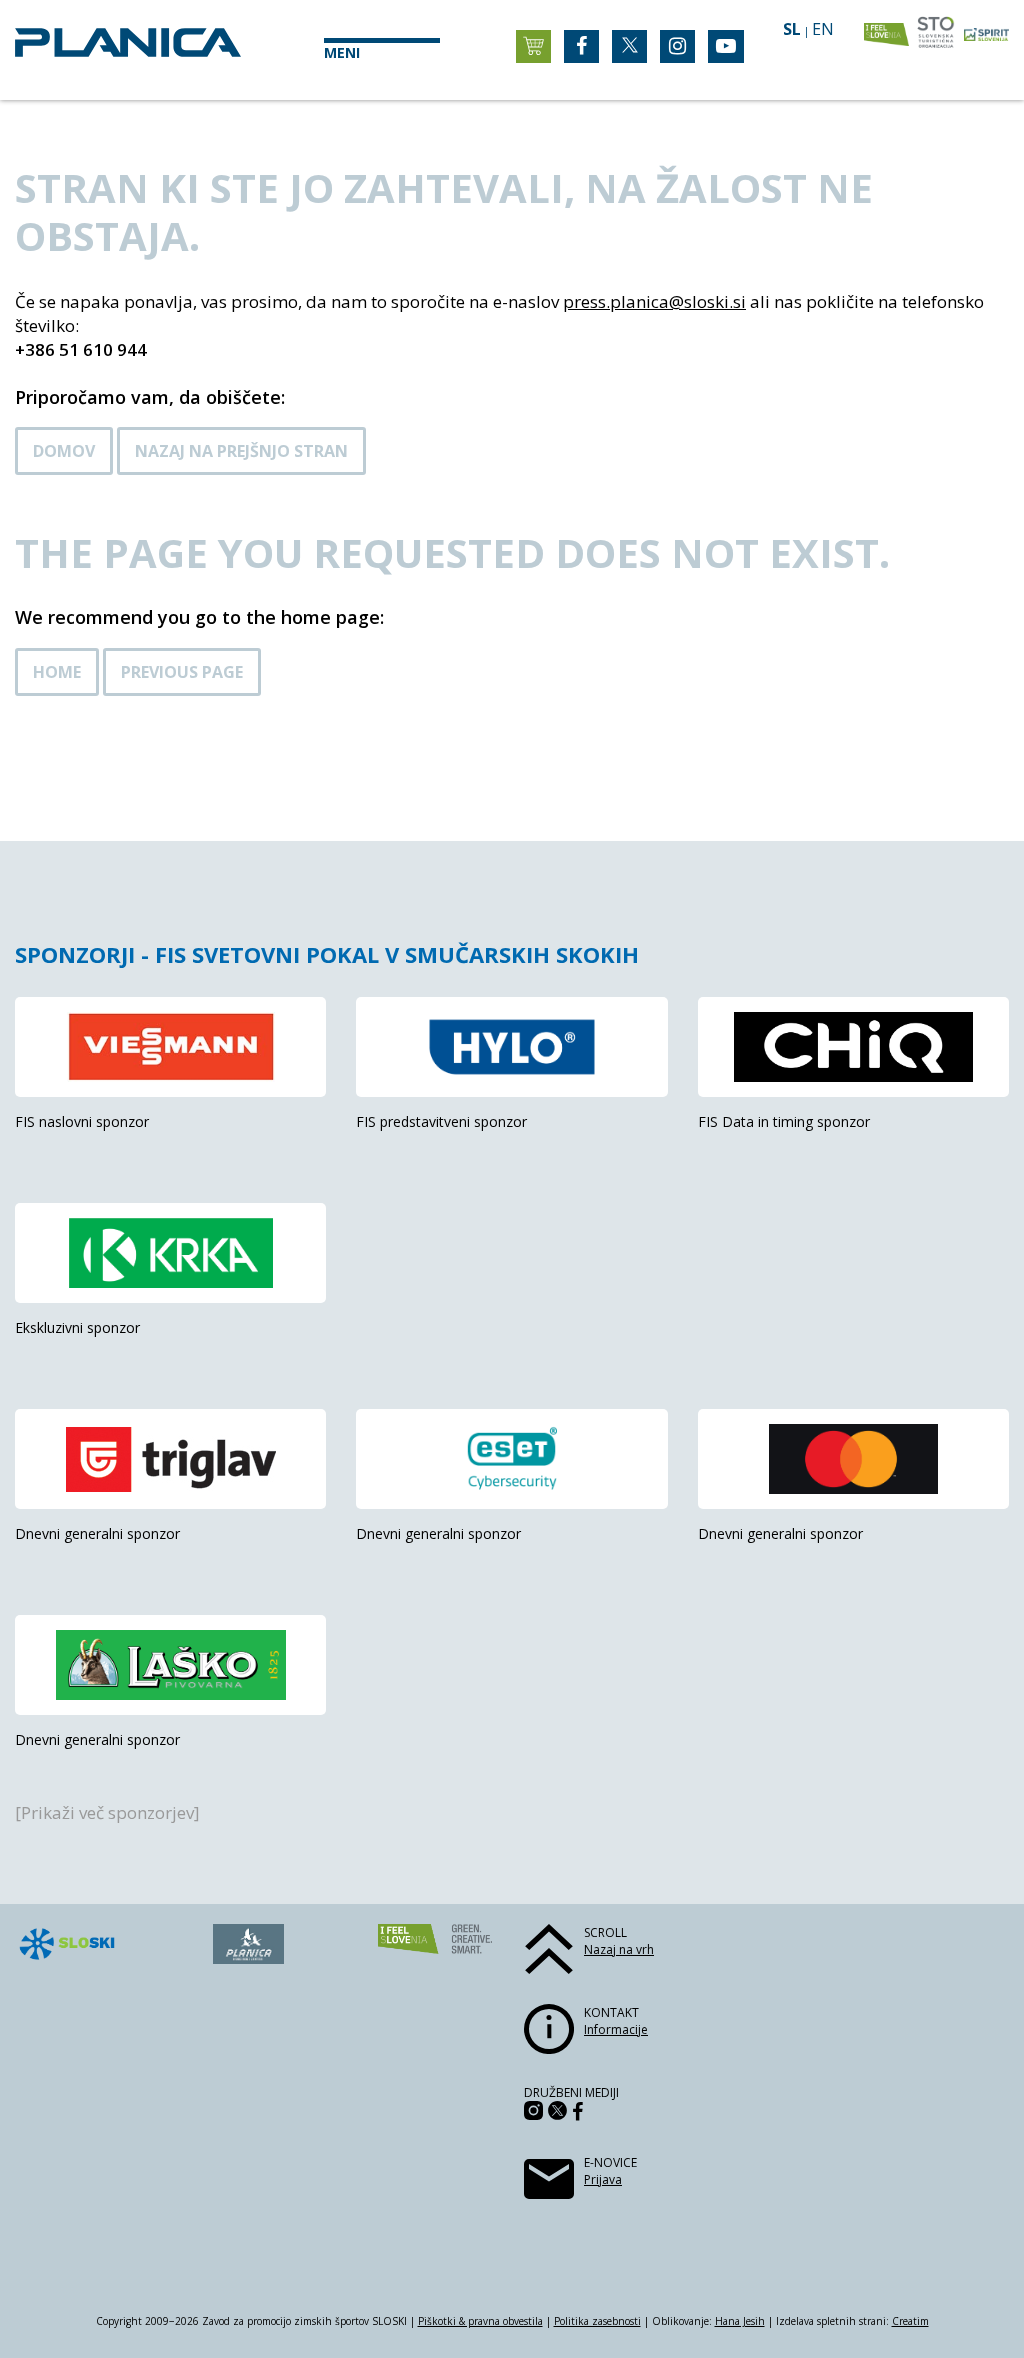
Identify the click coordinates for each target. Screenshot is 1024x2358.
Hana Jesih (740, 2321)
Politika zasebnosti (597, 2321)
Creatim (910, 2321)
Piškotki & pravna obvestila (480, 2321)
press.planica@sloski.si (654, 301)
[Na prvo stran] (128, 50)
